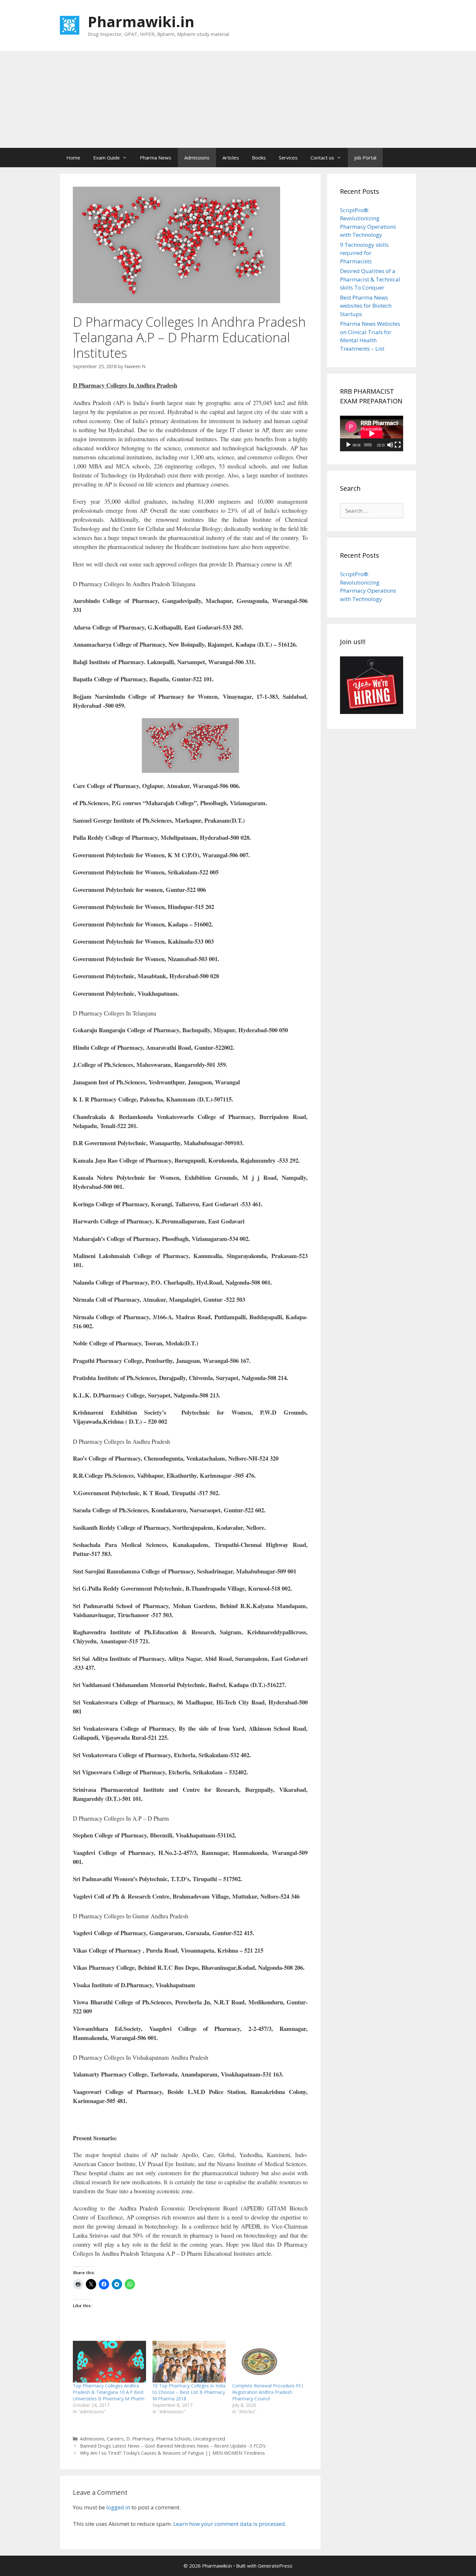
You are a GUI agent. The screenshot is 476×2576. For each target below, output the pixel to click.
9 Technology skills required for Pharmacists (364, 253)
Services (288, 158)
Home (73, 158)
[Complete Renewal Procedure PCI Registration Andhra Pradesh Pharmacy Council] (269, 2362)
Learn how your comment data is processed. (230, 2524)
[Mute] (390, 445)
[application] (372, 433)
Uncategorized (209, 2439)
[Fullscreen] (398, 445)
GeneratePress (275, 2566)
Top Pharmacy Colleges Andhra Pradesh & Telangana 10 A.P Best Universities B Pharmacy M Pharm (109, 2392)
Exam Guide (107, 158)
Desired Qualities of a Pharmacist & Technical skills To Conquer (370, 279)
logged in (118, 2507)
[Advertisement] (238, 99)
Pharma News (156, 158)
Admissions (197, 158)
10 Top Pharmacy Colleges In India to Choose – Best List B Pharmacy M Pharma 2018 (189, 2392)
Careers (115, 2439)
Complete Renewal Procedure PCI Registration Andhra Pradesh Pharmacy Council (268, 2392)
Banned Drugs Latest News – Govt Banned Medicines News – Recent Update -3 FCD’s (173, 2446)
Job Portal (365, 158)
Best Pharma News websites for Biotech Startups (366, 306)
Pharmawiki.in (141, 22)
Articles (231, 158)
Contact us (322, 158)
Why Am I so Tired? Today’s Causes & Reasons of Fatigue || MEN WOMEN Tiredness (172, 2453)
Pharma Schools (173, 2439)
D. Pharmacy (140, 2439)
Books (259, 158)
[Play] (348, 445)
